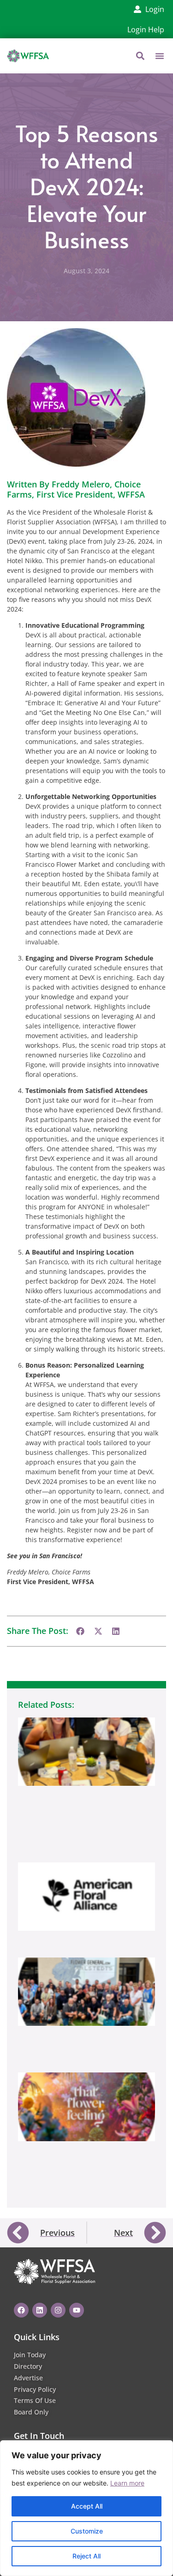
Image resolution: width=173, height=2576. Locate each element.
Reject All (86, 2556)
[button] (160, 56)
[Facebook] (21, 2310)
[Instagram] (58, 2310)
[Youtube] (77, 2310)
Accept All (87, 2506)
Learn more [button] (127, 2483)
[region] (86, 2508)
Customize (87, 2531)
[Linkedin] (40, 2310)
